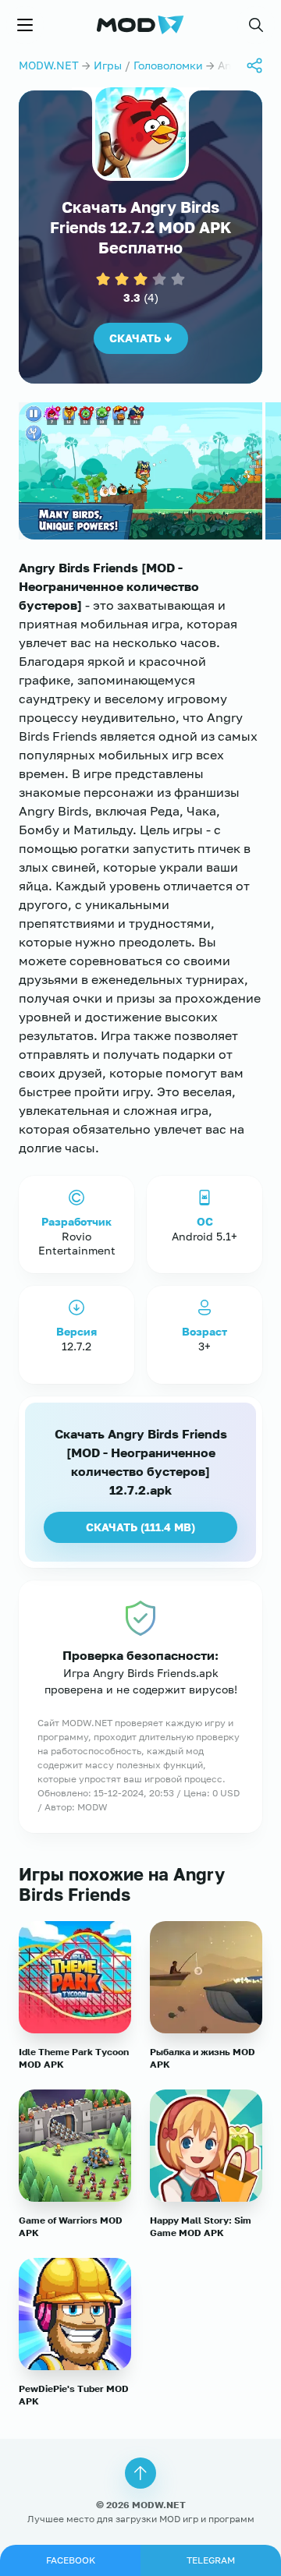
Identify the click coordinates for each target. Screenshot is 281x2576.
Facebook (71, 2560)
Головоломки (168, 65)
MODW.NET (49, 65)
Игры (108, 65)
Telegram (211, 2560)
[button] (256, 25)
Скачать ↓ (141, 338)
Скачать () (140, 1527)
